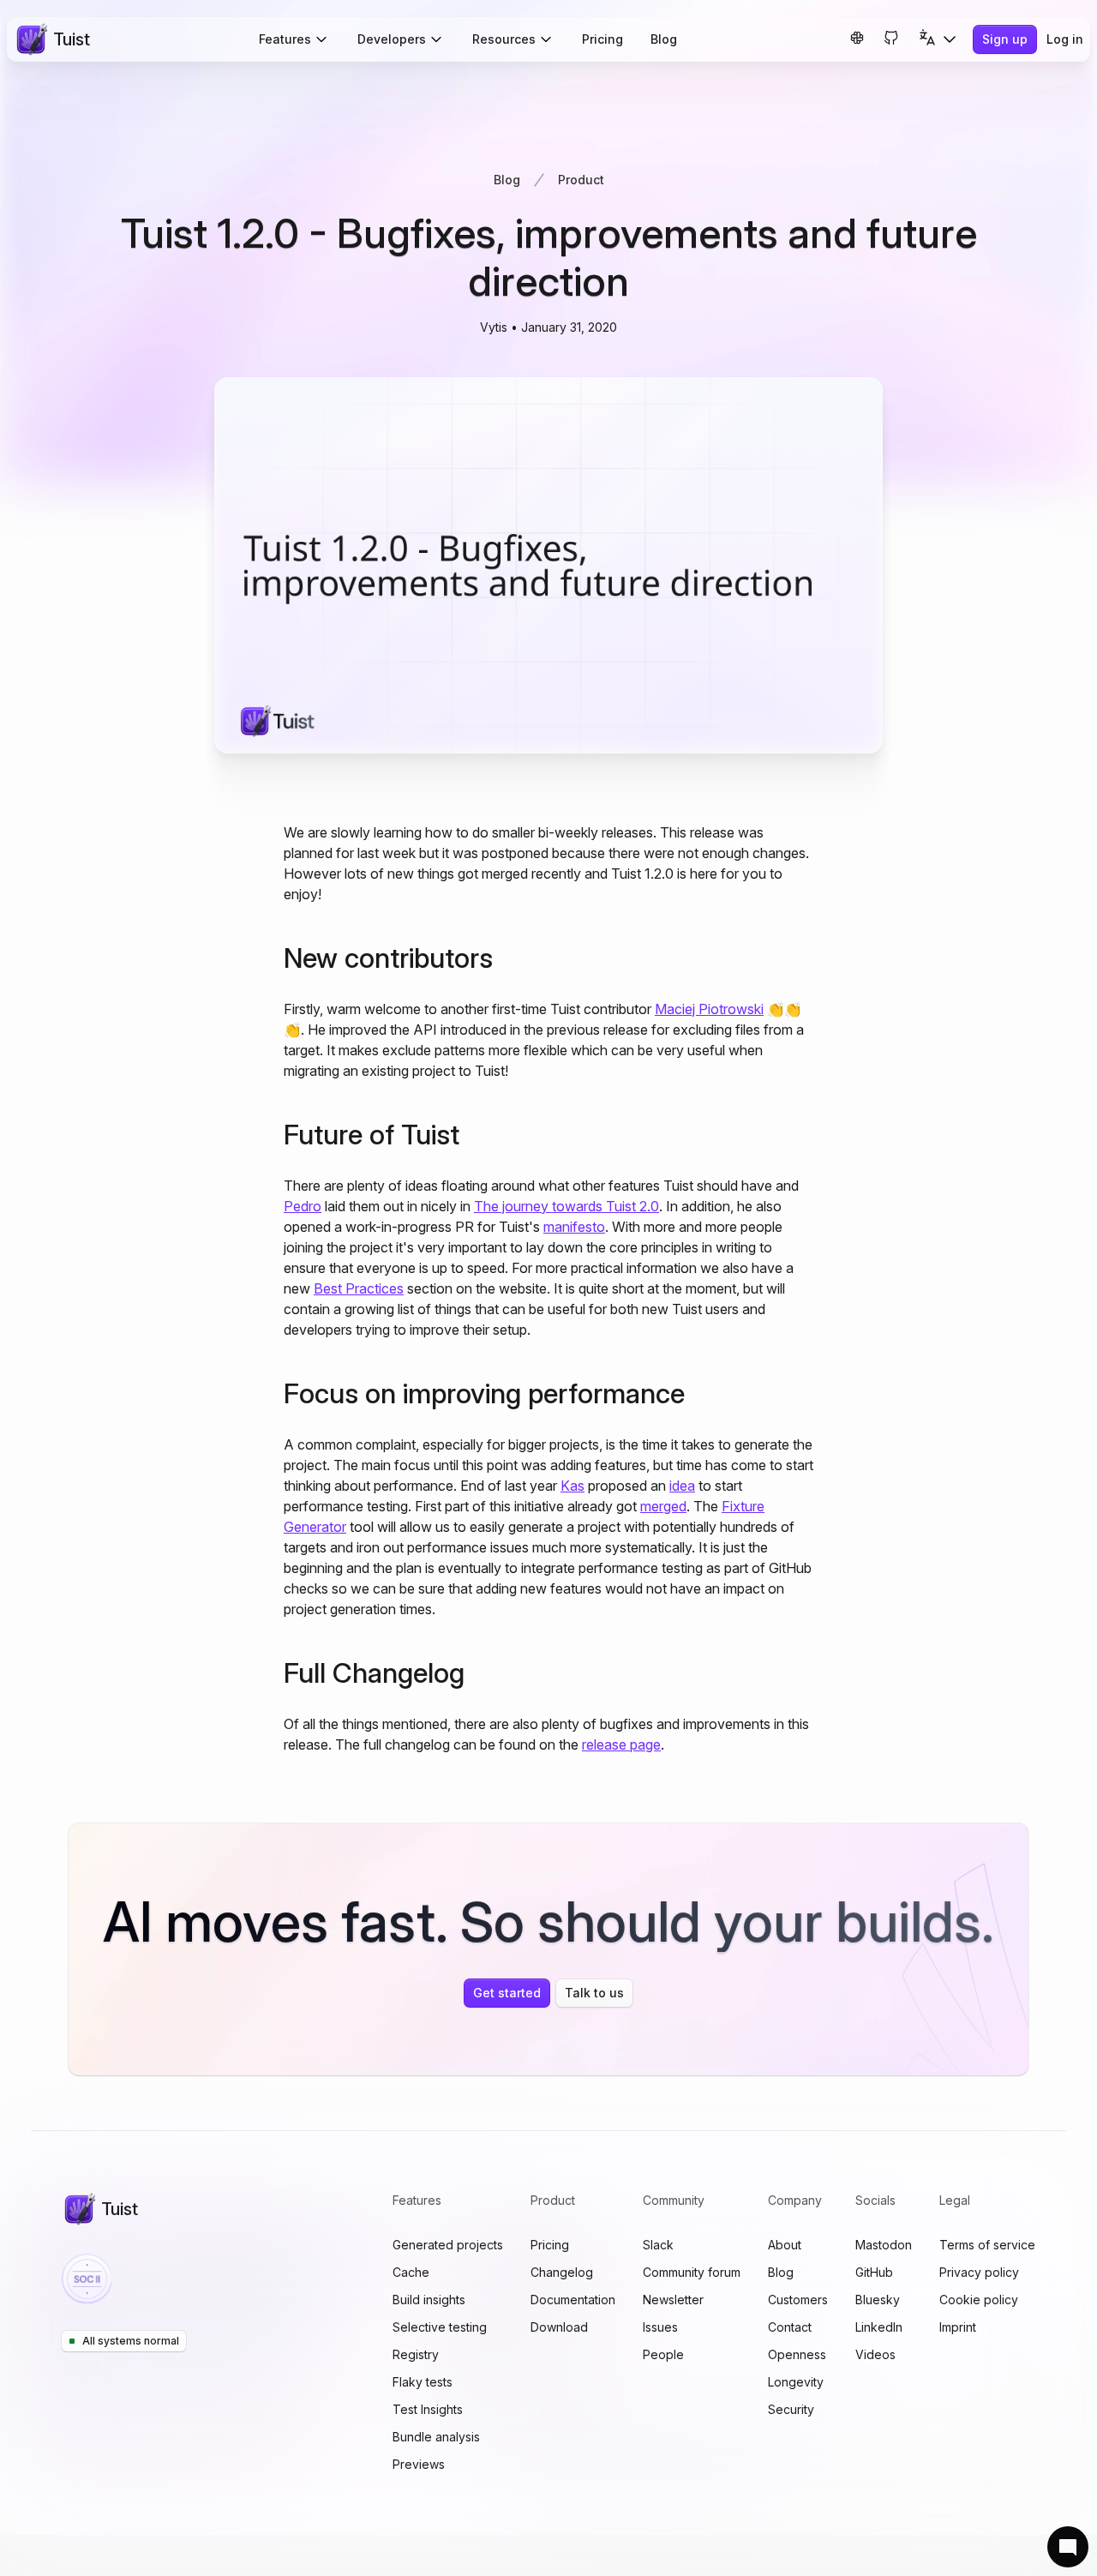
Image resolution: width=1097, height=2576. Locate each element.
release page (621, 1744)
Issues (660, 2327)
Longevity (796, 2382)
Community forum (692, 2272)
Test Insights (428, 2409)
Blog (664, 39)
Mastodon (884, 2245)
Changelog (562, 2272)
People (663, 2354)
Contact (790, 2327)
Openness (797, 2354)
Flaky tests (423, 2382)
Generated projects (448, 2245)
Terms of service (987, 2245)
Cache (411, 2272)
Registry (416, 2354)
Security (791, 2409)
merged (663, 1506)
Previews (419, 2464)
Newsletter (673, 2300)
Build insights (429, 2300)
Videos (875, 2354)
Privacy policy (979, 2272)
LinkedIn (879, 2327)
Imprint (958, 2327)
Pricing (602, 39)
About (785, 2245)
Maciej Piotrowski (709, 1009)
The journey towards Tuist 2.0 (566, 1206)
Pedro (303, 1206)
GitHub (874, 2272)
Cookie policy (979, 2300)
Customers (798, 2300)
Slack (658, 2245)
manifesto (574, 1227)
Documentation (573, 2300)
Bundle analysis (436, 2437)
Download (559, 2327)
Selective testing (440, 2327)
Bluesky (878, 2300)
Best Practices (359, 1288)
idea (682, 1486)
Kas (572, 1486)
